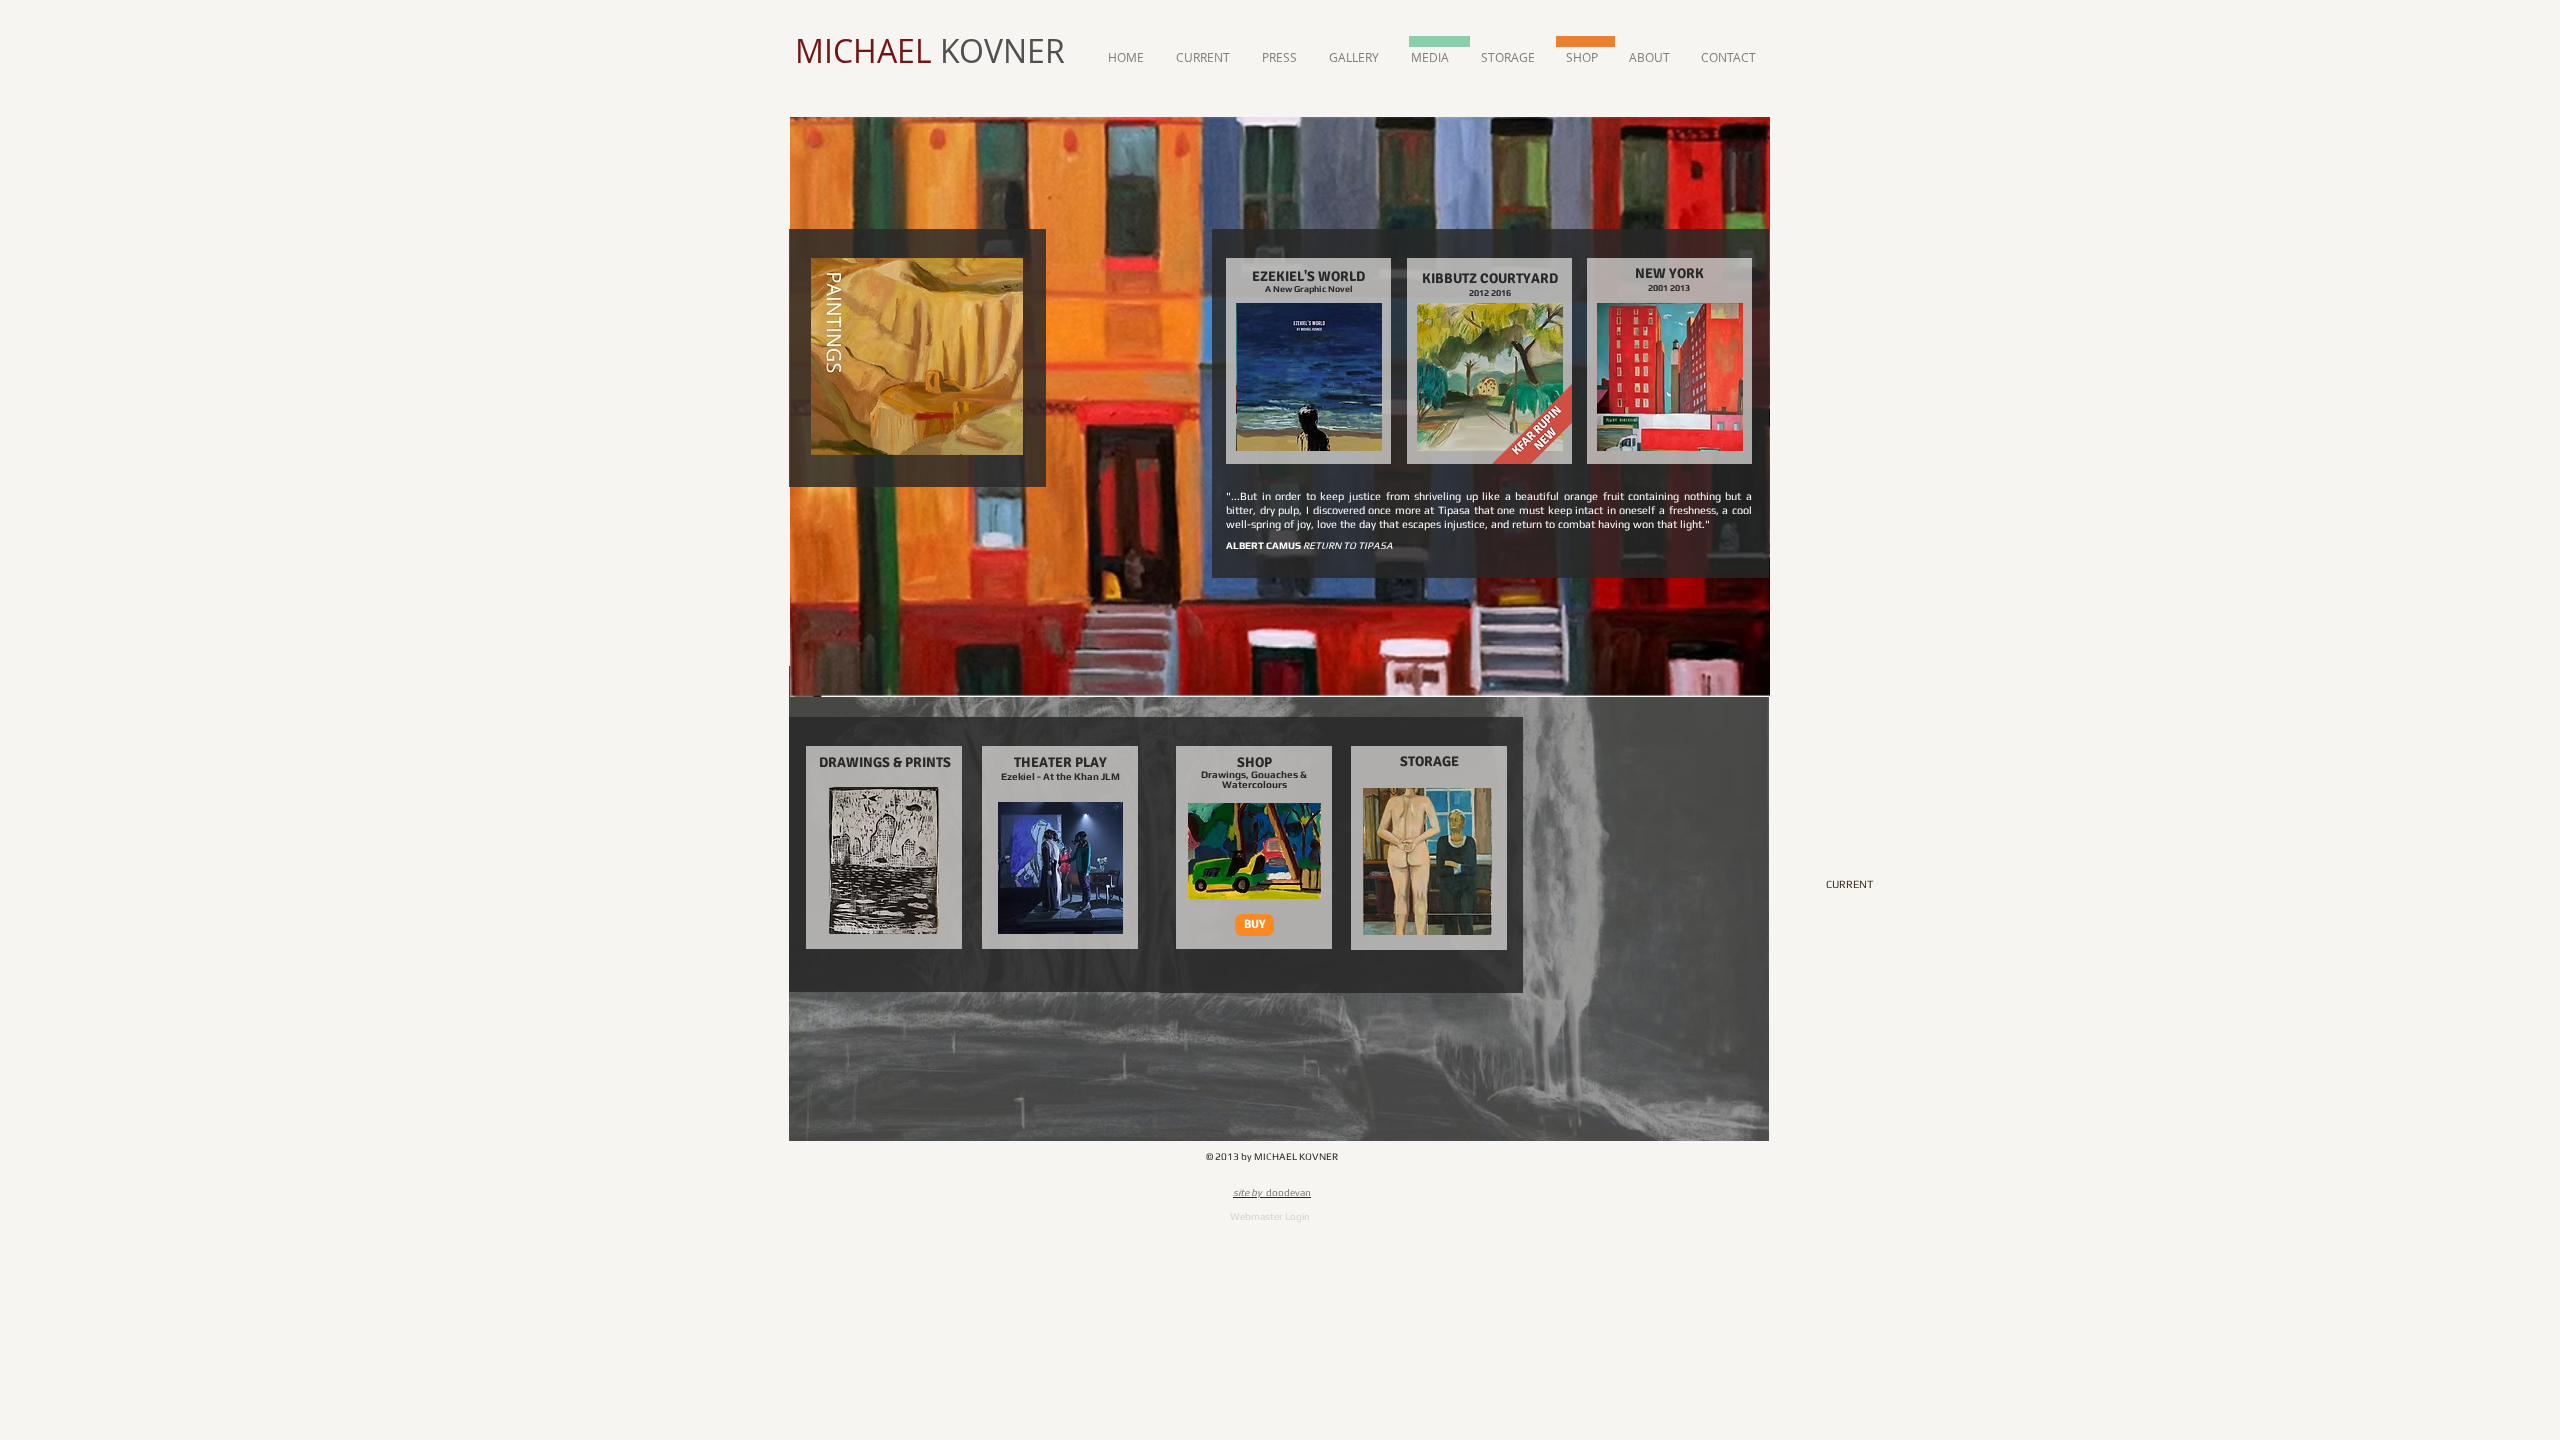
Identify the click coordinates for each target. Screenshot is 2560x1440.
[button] (1254, 925)
